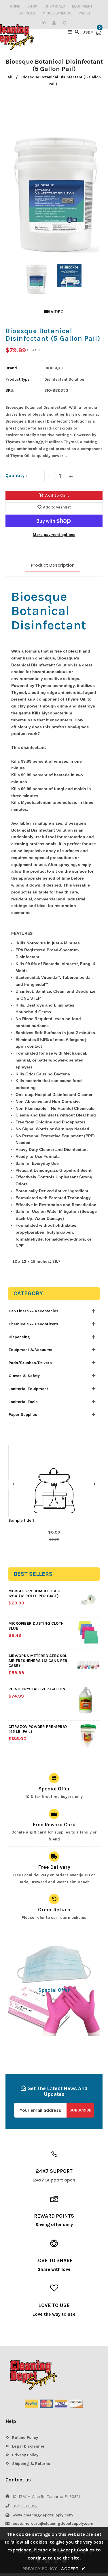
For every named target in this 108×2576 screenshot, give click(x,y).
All (10, 77)
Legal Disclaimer (28, 2446)
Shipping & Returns (31, 2464)
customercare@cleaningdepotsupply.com (53, 2524)
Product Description (53, 565)
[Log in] (45, 23)
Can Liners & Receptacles (34, 1311)
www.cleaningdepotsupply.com (43, 2515)
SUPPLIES (27, 13)
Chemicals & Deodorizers (33, 1324)
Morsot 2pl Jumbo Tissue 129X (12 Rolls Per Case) (36, 1593)
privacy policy (40, 2569)
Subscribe (80, 2110)
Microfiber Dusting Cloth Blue (36, 1626)
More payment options (54, 535)
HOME (15, 6)
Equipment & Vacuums (31, 1350)
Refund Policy (24, 2438)
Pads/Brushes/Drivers (30, 1363)
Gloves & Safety (24, 1376)
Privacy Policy (25, 2455)
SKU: (10, 390)
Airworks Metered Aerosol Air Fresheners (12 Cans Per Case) (38, 1661)
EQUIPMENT (82, 6)
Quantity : (16, 475)
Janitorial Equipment (28, 1389)
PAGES (84, 13)
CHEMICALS (55, 6)
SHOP (32, 6)
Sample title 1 (21, 1520)
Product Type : (19, 379)
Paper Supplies (23, 1415)
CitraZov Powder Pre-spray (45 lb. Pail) (38, 1729)
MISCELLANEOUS (57, 13)
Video (57, 312)
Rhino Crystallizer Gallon (37, 1689)
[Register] (55, 23)
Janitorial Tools (23, 1402)
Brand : (12, 368)
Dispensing (19, 1337)
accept (73, 2569)
